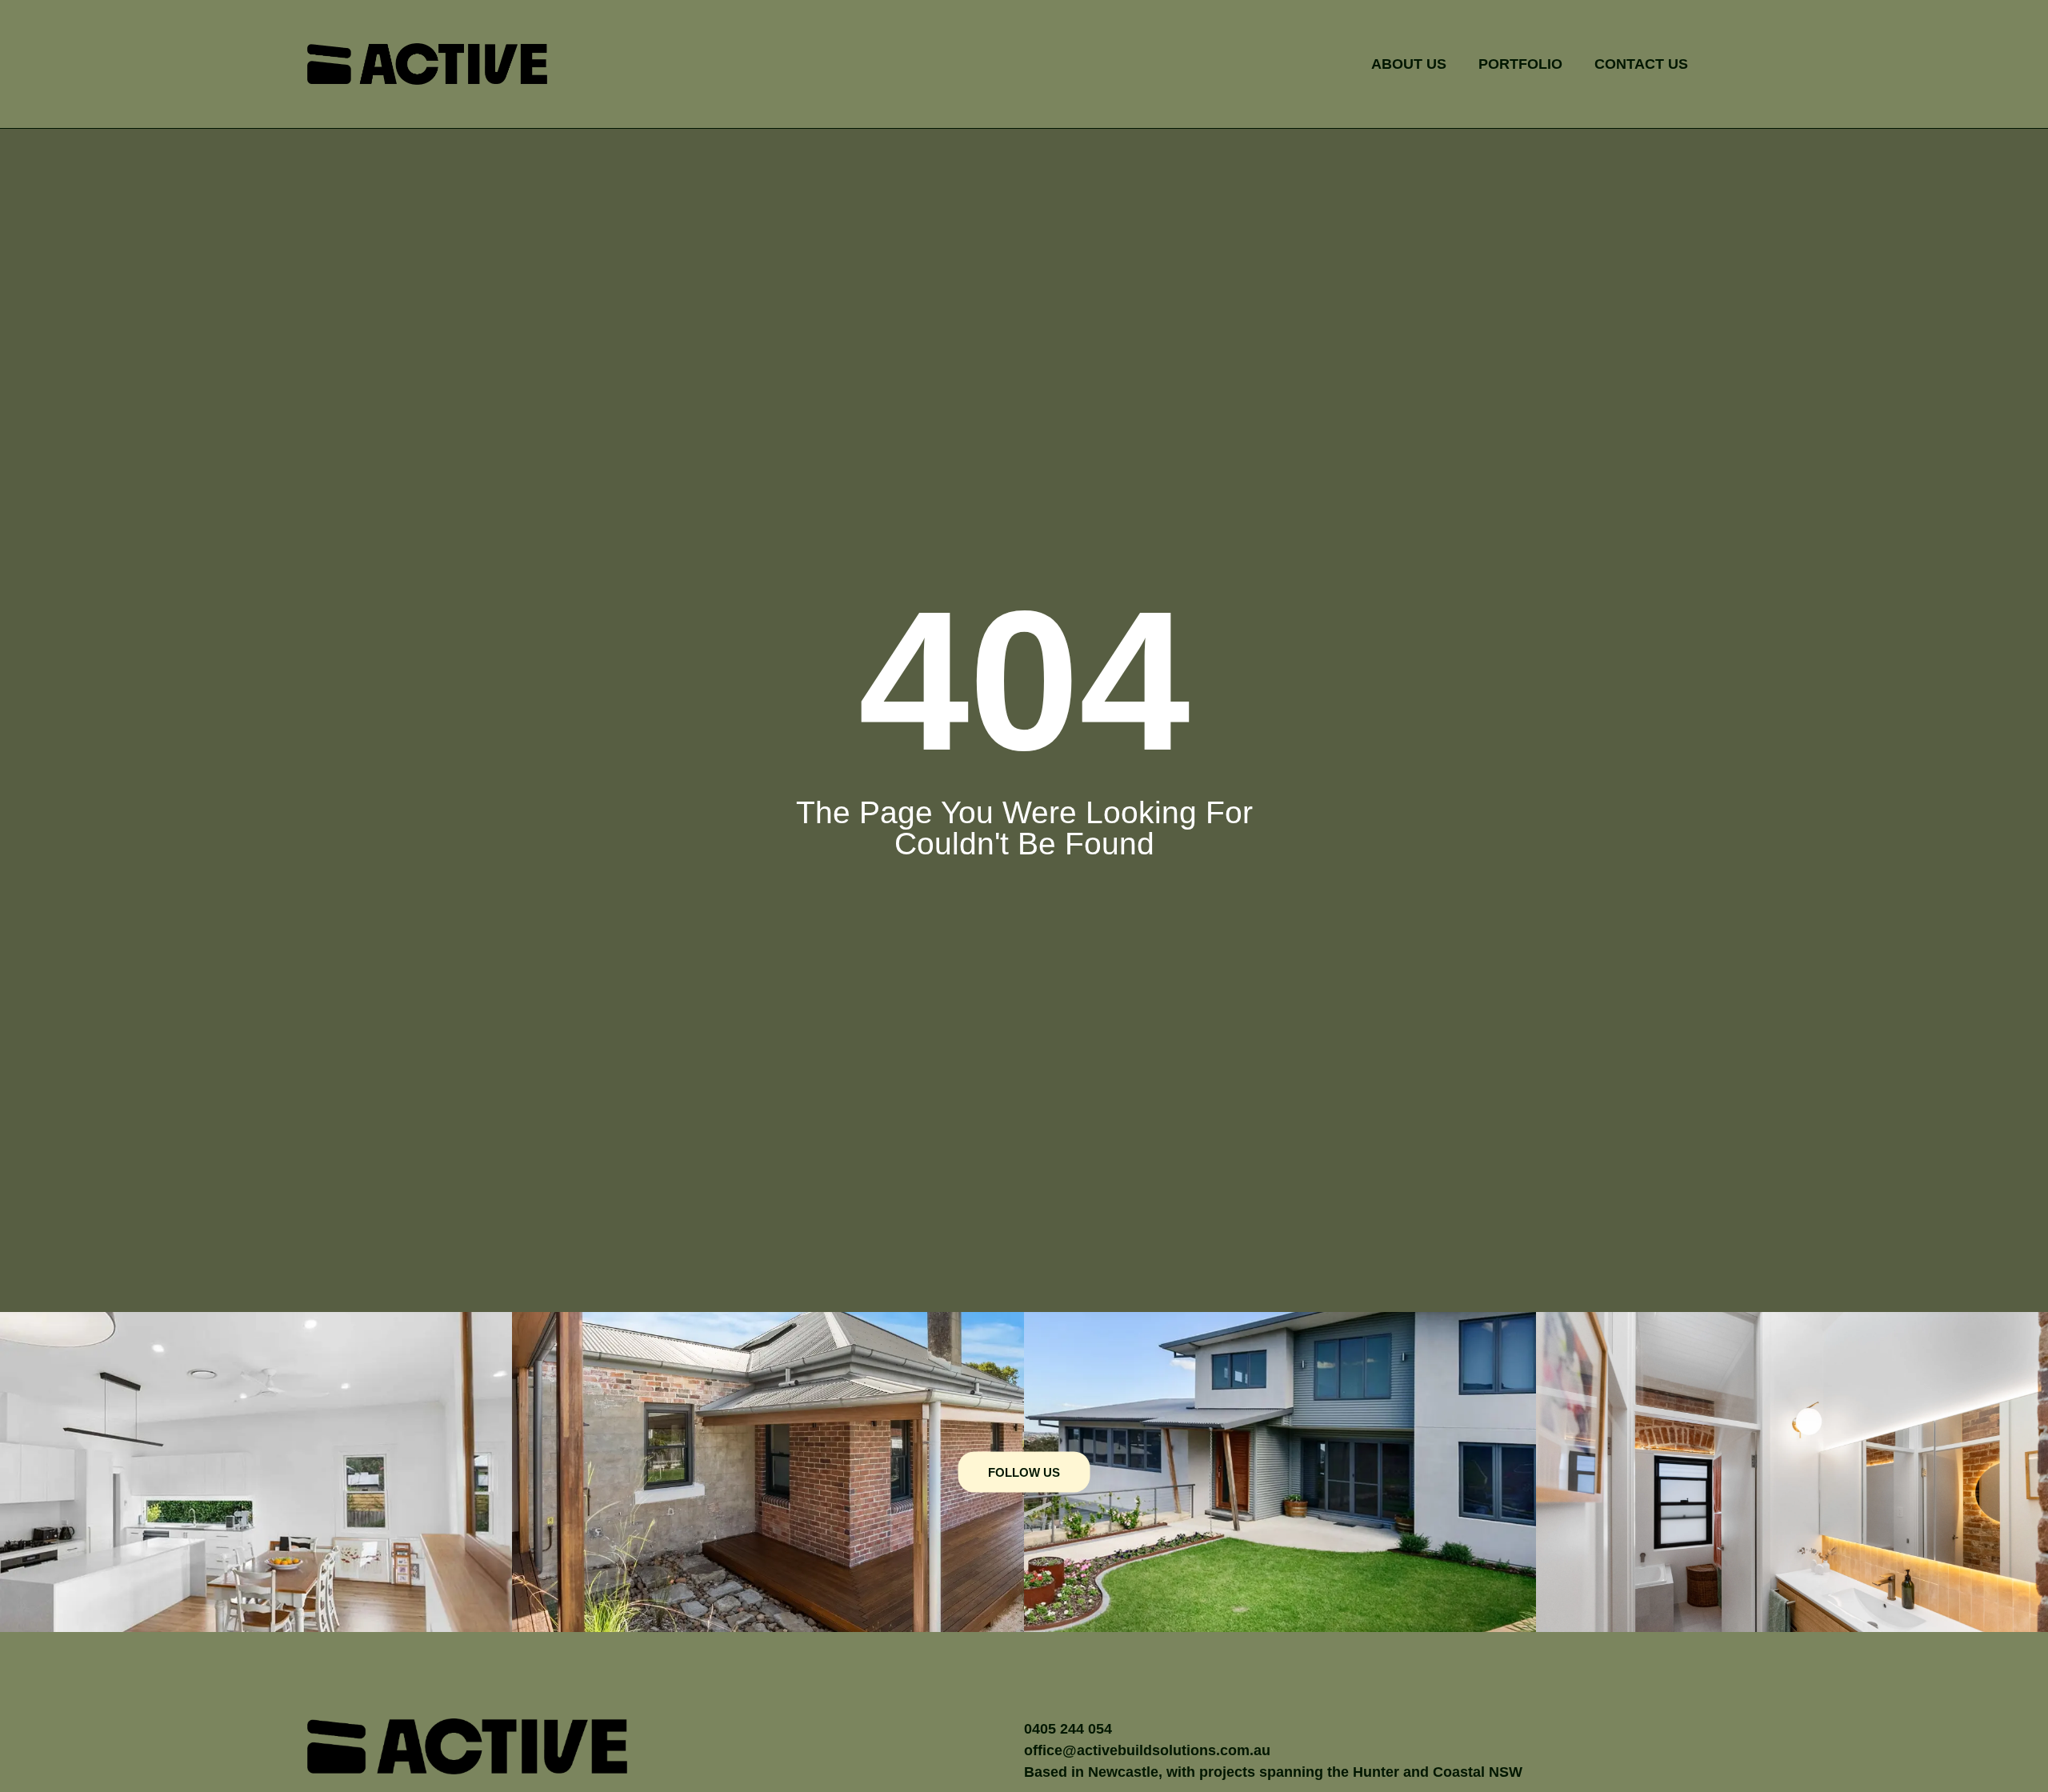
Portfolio (1520, 64)
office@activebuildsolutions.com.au (1147, 1750)
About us (1409, 64)
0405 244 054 (1070, 1729)
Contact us (1641, 64)
